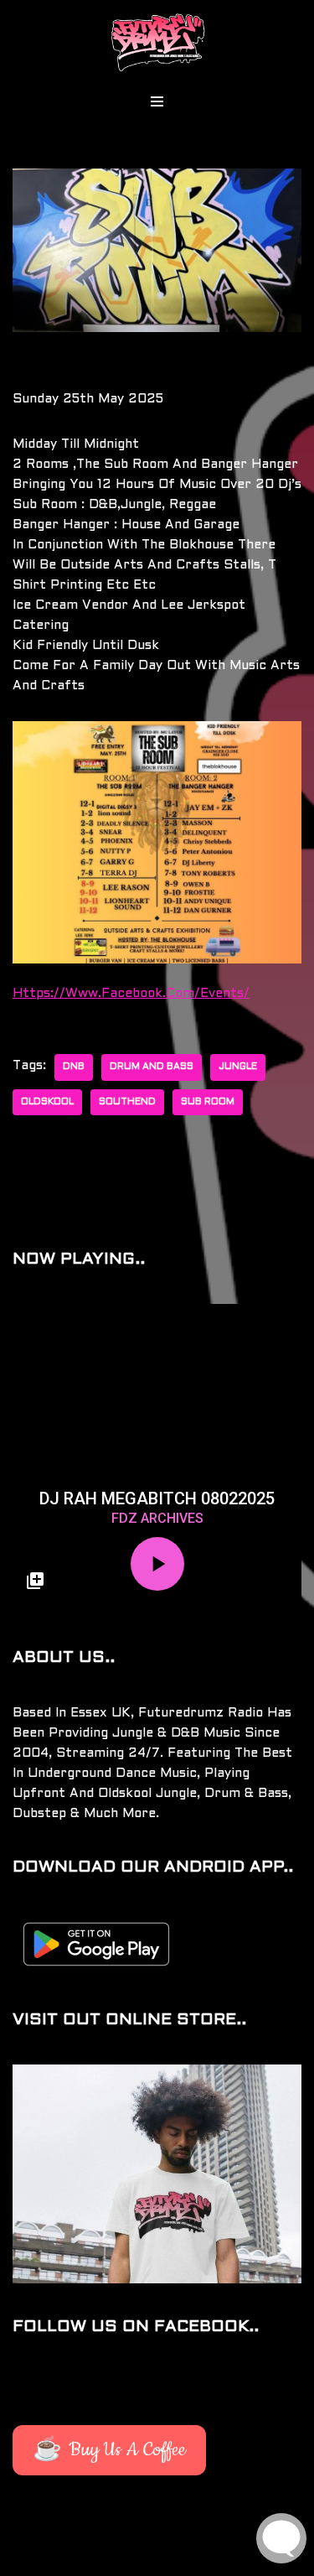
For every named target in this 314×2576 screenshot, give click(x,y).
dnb (74, 1067)
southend (127, 1102)
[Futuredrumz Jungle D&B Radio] (157, 42)
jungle (238, 1067)
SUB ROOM (208, 1102)
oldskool (47, 1102)
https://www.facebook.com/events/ (131, 994)
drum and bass (152, 1067)
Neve (28, 2559)
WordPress (172, 2559)
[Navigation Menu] (157, 101)
